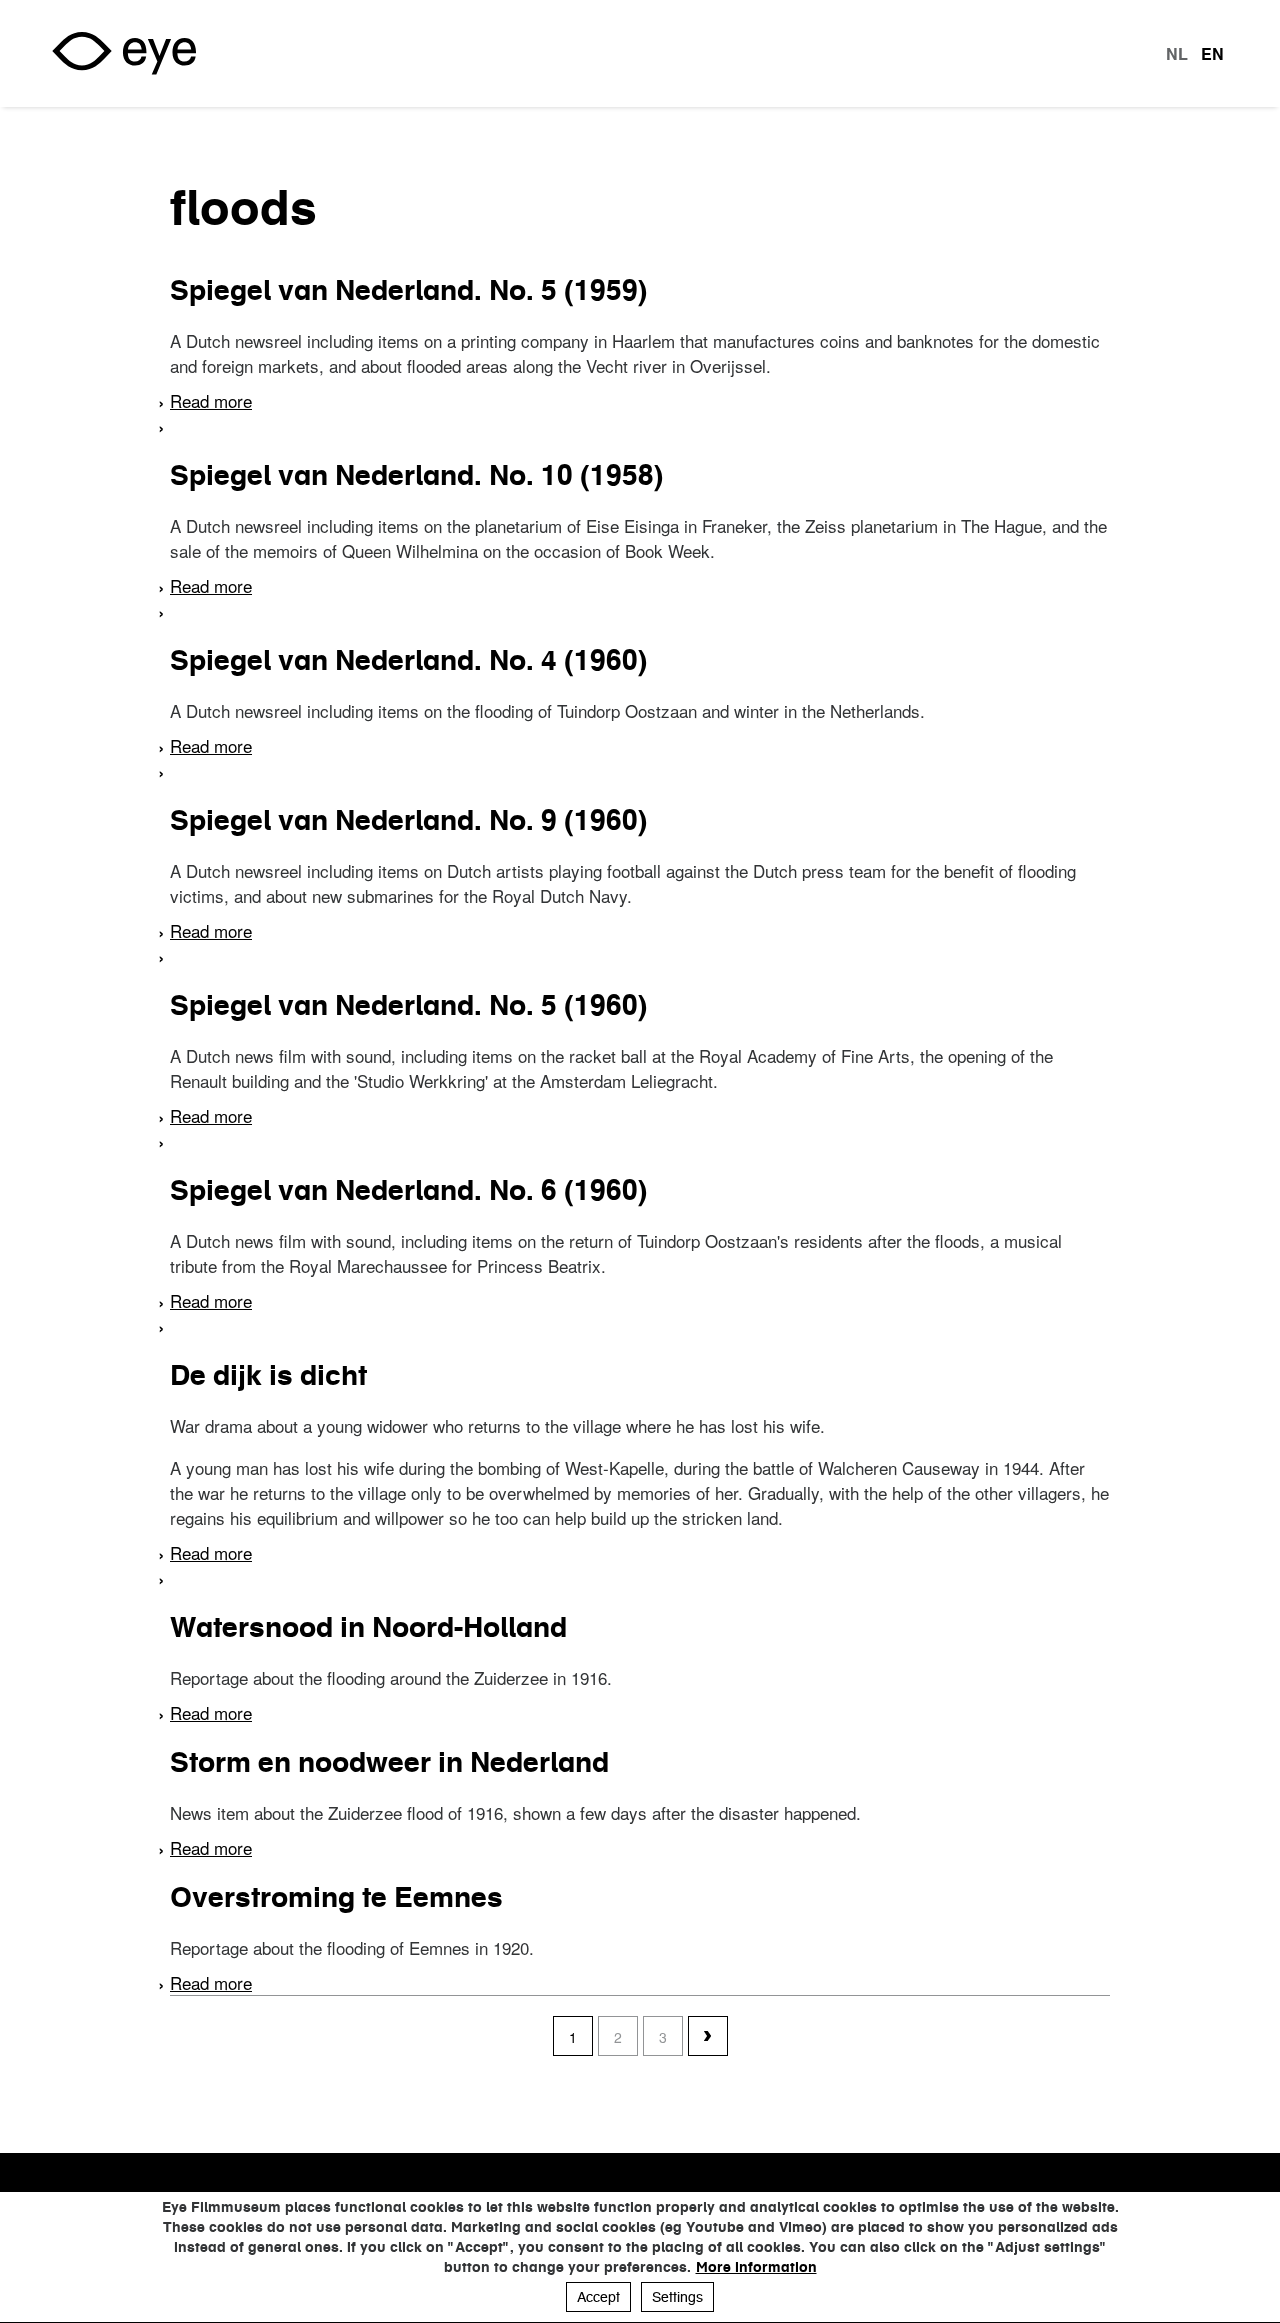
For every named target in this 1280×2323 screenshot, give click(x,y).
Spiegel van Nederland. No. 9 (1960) (408, 820)
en (1212, 54)
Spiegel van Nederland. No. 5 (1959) (408, 290)
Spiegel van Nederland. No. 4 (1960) (408, 660)
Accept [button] (598, 2297)
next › (708, 2037)
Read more (211, 400)
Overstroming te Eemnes (336, 1897)
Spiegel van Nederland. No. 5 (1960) (408, 1005)
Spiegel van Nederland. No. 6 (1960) (408, 1190)
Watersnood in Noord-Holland (368, 1627)
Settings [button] (677, 2297)
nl (1177, 54)
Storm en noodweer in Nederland (389, 1762)
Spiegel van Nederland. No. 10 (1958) (416, 475)
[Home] (124, 53)
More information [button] (756, 2267)
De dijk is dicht (268, 1375)
